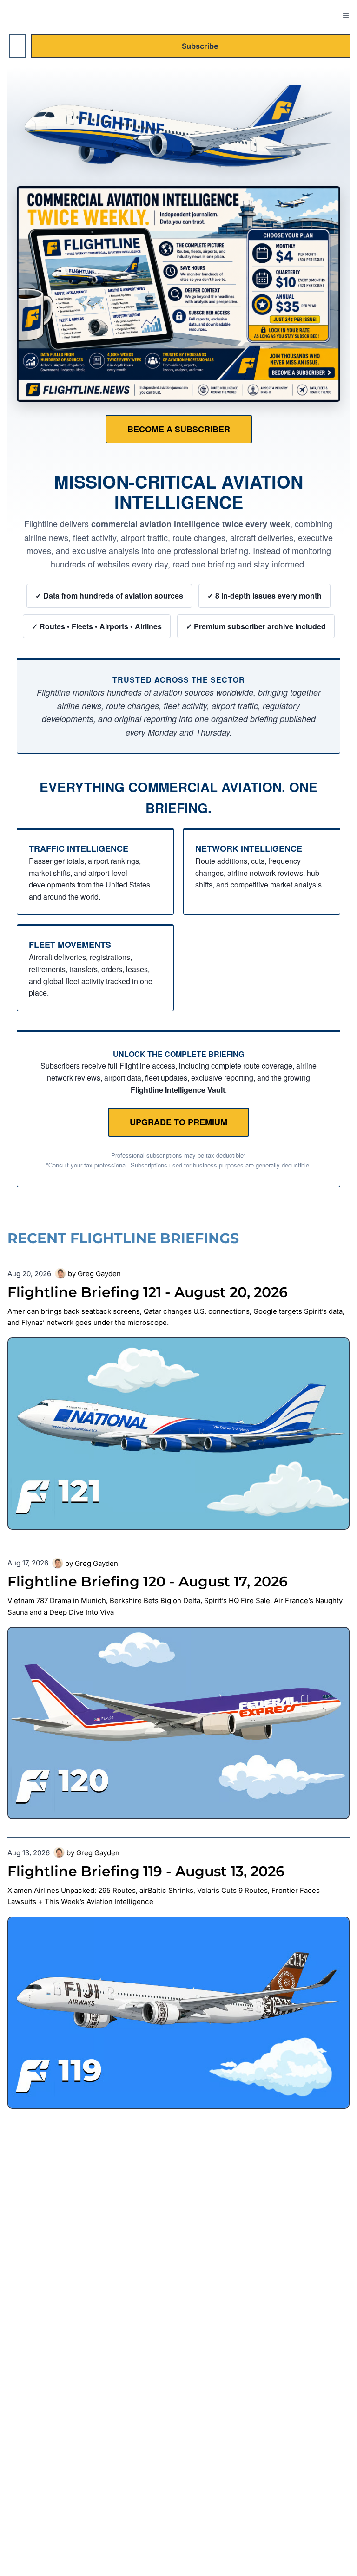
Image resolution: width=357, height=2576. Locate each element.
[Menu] (346, 16)
